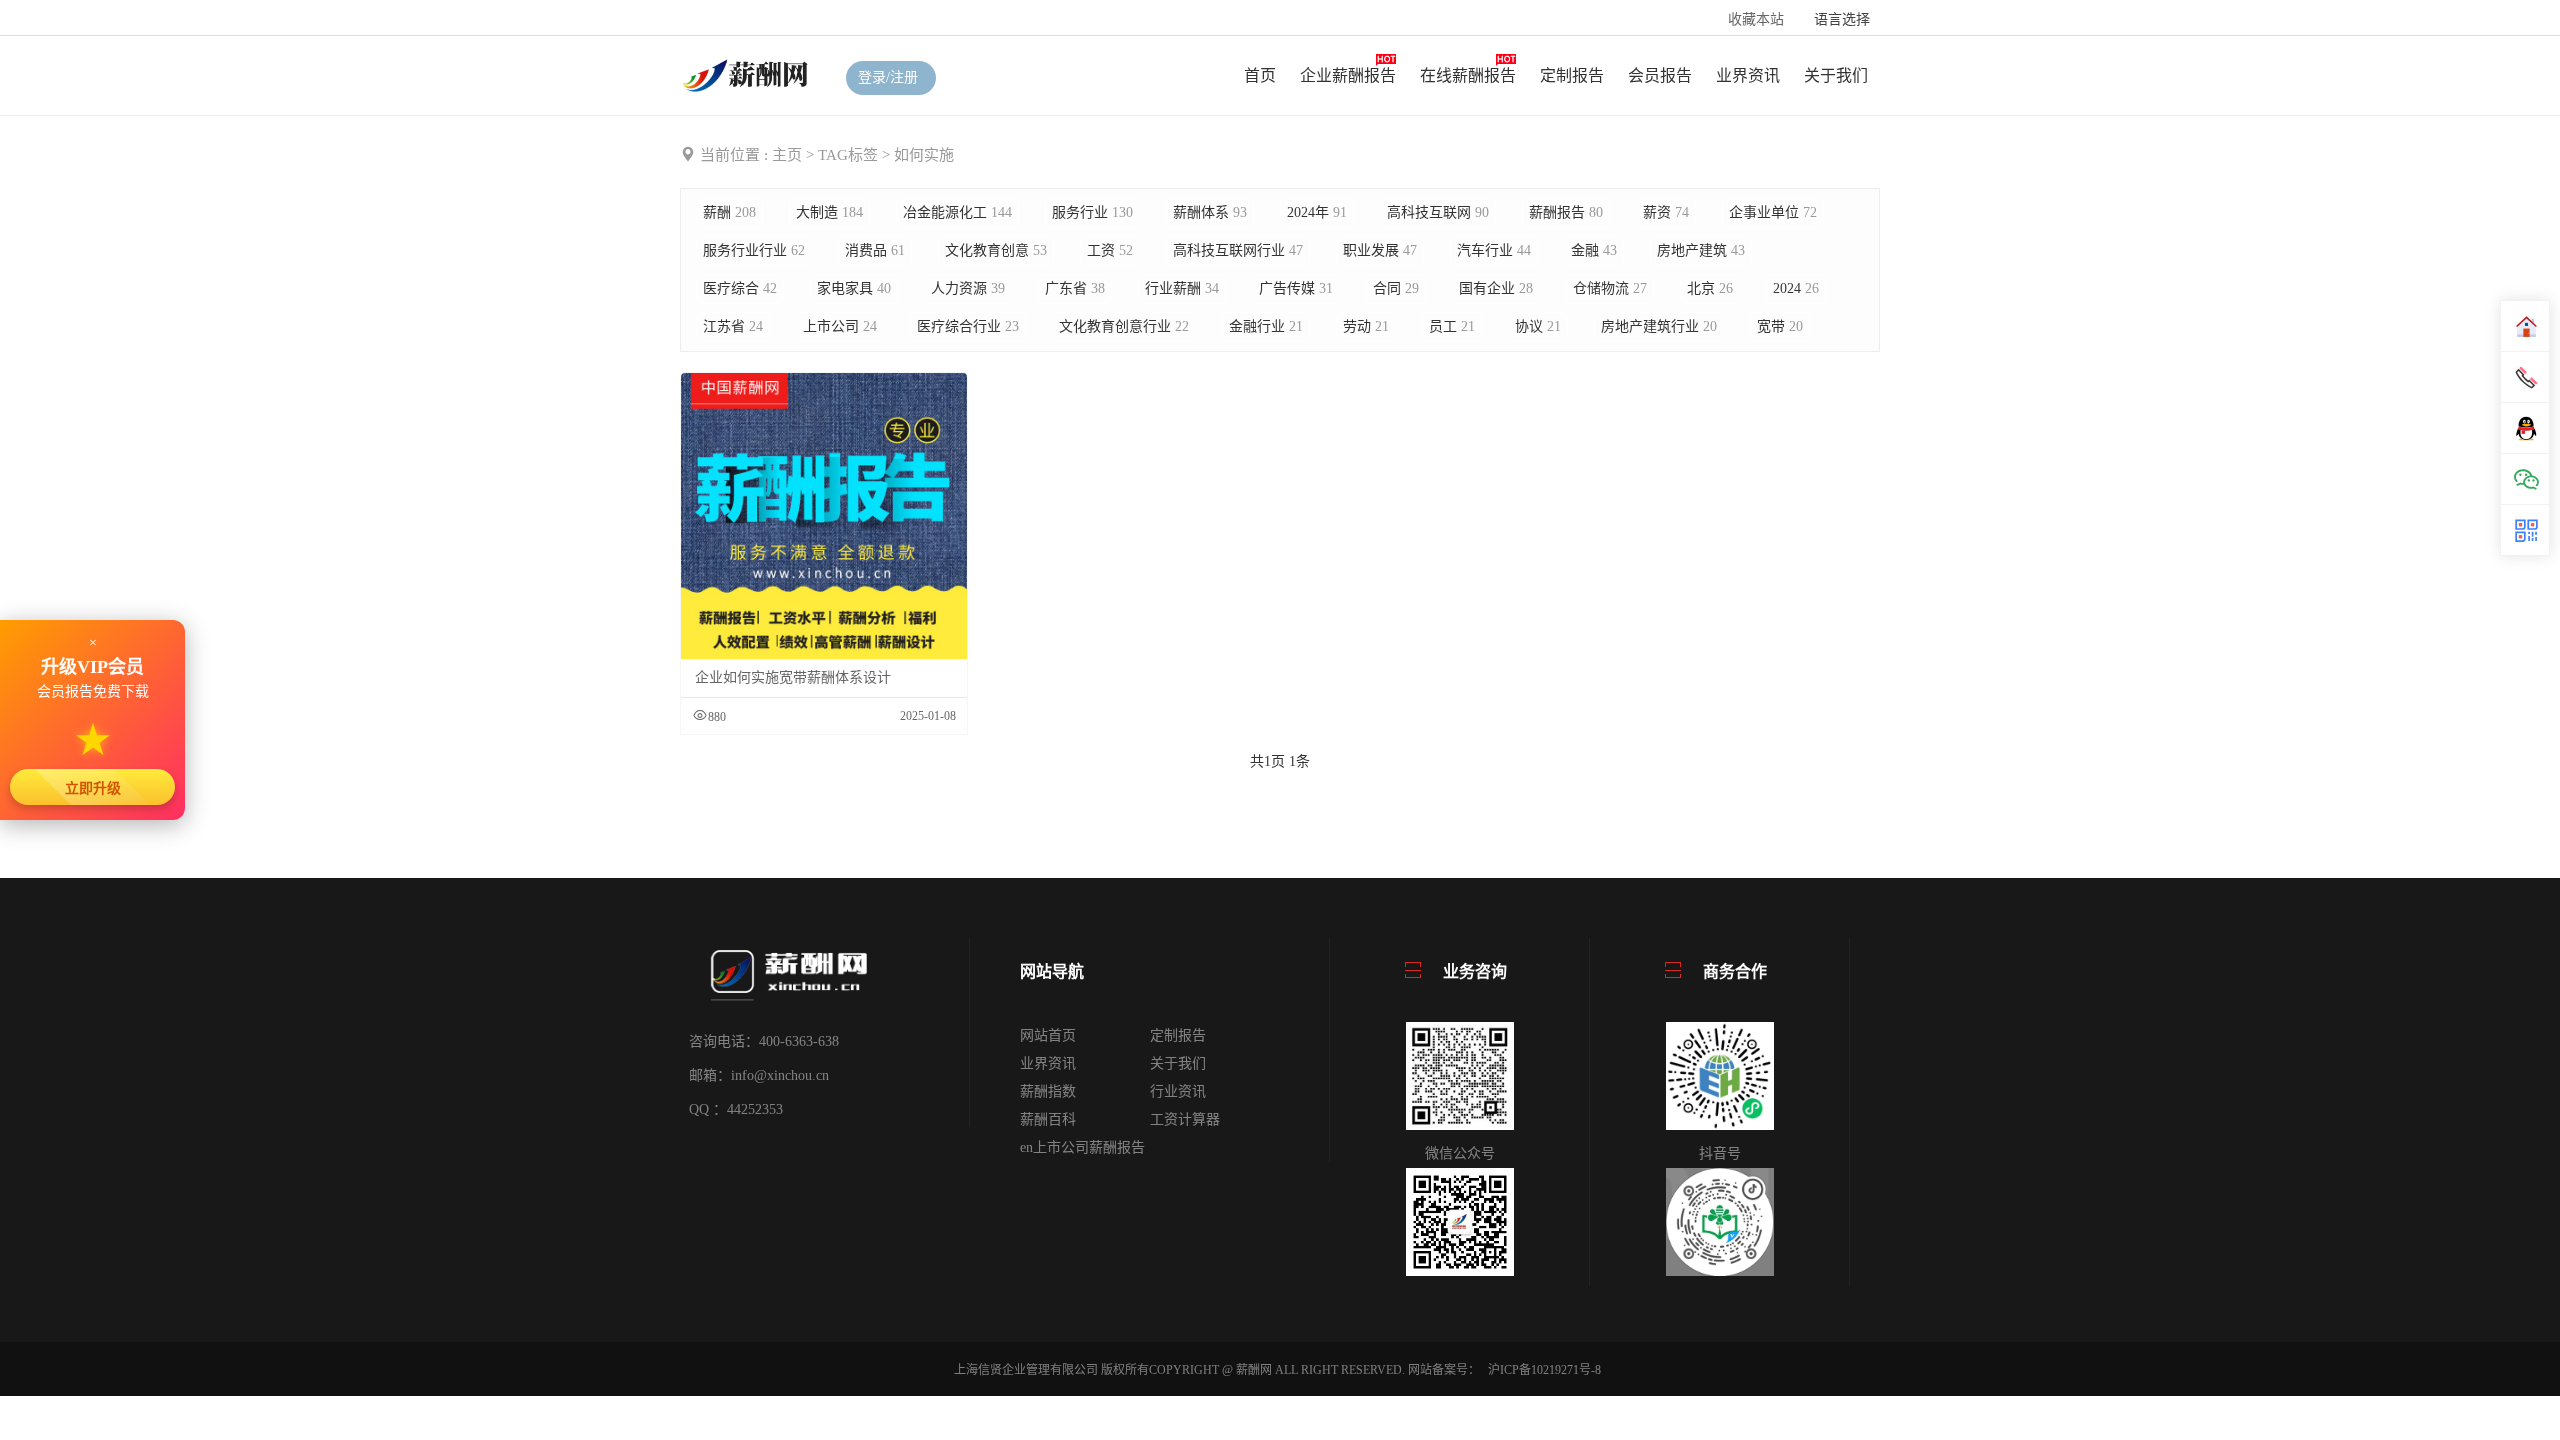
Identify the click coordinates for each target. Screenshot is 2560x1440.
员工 (1452, 326)
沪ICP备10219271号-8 (1544, 1370)
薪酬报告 (1566, 212)
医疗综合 (740, 288)
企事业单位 (1773, 212)
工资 (1110, 250)
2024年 (1317, 212)
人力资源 (968, 288)
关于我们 (1836, 75)
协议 (1538, 326)
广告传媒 (1296, 288)
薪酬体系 (1210, 212)
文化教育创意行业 (1124, 326)
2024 (1796, 288)
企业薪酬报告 (1348, 75)
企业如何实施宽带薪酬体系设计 (793, 677)
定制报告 (1572, 75)
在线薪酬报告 (1468, 75)
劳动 (1366, 326)
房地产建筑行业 (1659, 326)
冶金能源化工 (957, 212)
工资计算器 (1185, 1119)
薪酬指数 (1048, 1091)
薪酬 (729, 212)
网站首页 (1048, 1035)
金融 (1594, 250)
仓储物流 (1610, 288)
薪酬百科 (1048, 1119)
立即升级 (93, 788)
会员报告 (1660, 75)
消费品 (875, 250)
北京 (1710, 288)
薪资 (1666, 212)
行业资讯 (1178, 1091)
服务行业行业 (754, 250)
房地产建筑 (1701, 250)
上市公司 (840, 326)
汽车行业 (1494, 250)
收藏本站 (1756, 19)
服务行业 (1092, 212)
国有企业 (1496, 288)
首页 (1260, 75)
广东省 (1075, 288)
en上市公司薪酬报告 (1082, 1147)
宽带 (1780, 326)
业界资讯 (1748, 75)
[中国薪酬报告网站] (748, 74)
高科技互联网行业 (1238, 250)
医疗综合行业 (968, 326)
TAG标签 (848, 155)
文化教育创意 (996, 250)
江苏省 (733, 326)
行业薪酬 (1182, 288)
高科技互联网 (1438, 212)
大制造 (829, 212)
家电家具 (854, 288)
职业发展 (1380, 250)
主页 (787, 155)
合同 (1396, 288)
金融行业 (1266, 326)
